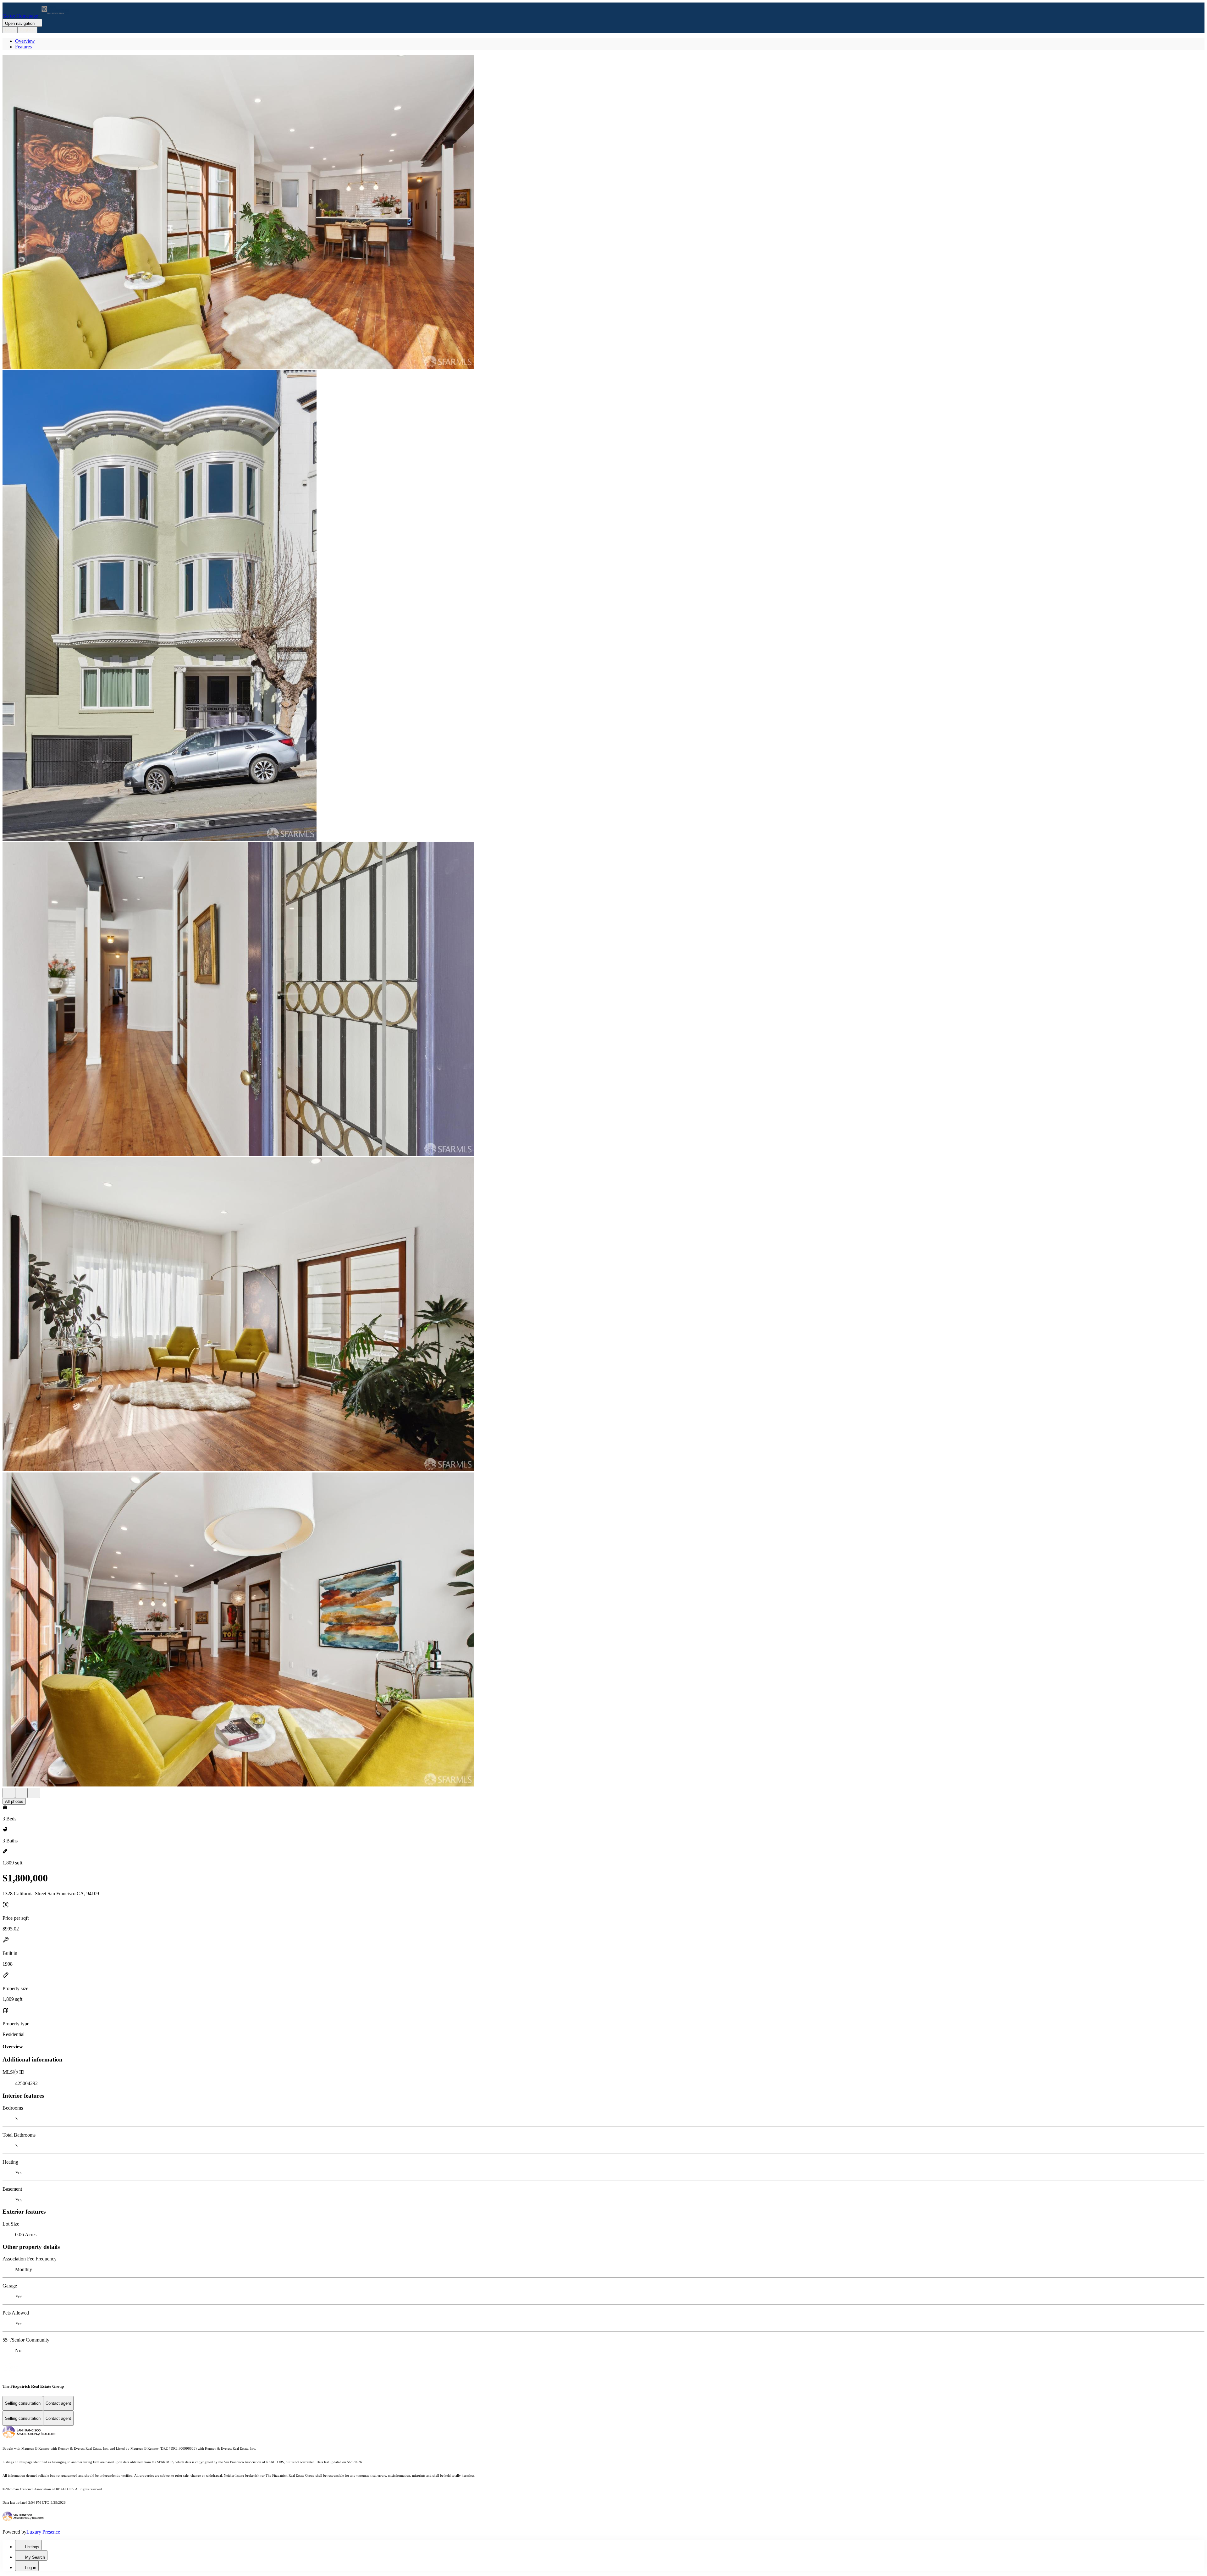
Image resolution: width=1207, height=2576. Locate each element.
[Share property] (34, 1793)
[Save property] (21, 1793)
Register (27, 30)
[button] (603, 212)
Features (23, 47)
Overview (25, 41)
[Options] (9, 1793)
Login (10, 30)
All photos (14, 1801)
